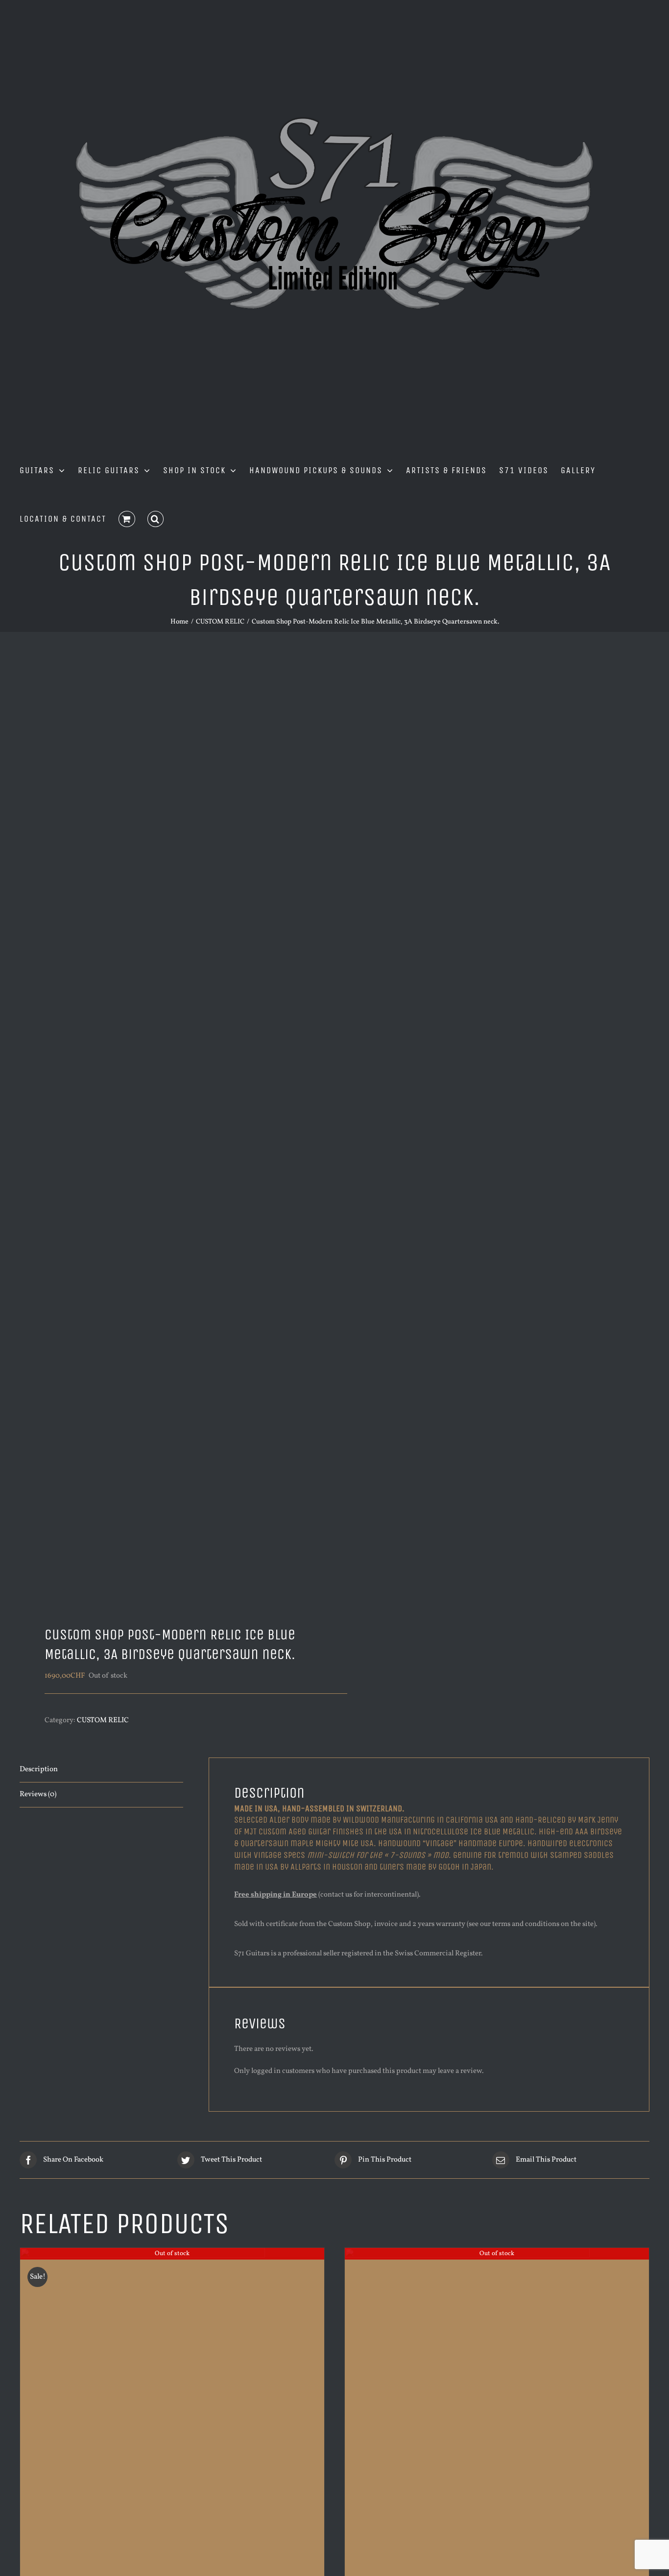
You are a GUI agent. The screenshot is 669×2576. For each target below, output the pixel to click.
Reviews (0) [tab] (38, 1794)
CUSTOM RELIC (103, 1721)
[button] (156, 518)
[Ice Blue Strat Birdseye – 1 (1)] (171, 1132)
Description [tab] (39, 1769)
